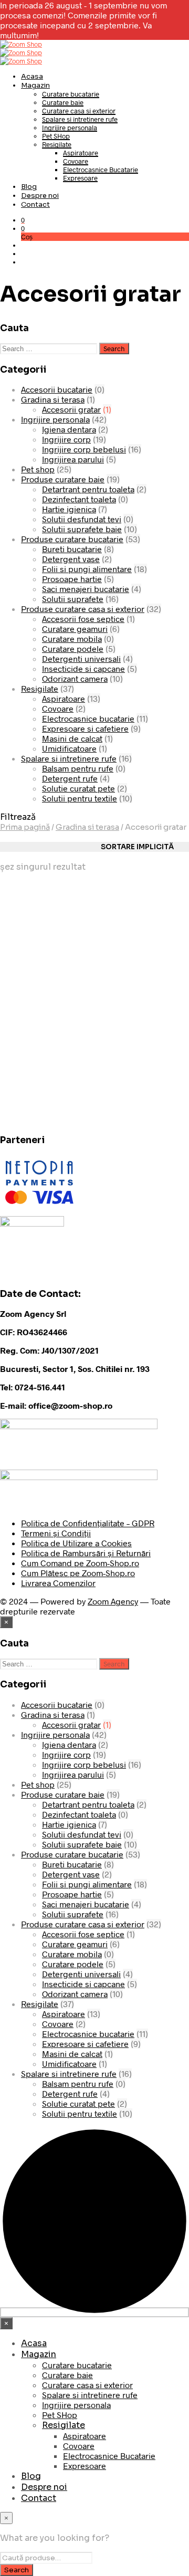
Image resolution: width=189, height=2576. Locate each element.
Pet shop (38, 469)
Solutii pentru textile (80, 798)
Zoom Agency (113, 1601)
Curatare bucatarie (71, 94)
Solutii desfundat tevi (82, 519)
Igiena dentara (69, 429)
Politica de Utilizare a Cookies (76, 1543)
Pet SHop (56, 136)
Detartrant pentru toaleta (88, 489)
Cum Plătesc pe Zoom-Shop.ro (78, 1573)
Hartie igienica (69, 509)
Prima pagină (25, 827)
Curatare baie (63, 102)
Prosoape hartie (72, 579)
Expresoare (80, 178)
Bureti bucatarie (72, 549)
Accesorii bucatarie (57, 389)
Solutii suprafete (73, 599)
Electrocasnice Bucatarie (101, 170)
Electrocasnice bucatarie (88, 718)
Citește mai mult (35, 1077)
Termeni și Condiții (56, 1533)
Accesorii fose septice (83, 619)
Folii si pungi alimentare (87, 569)
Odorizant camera (75, 678)
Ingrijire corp (66, 439)
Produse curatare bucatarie (72, 539)
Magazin (35, 85)
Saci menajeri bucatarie (86, 589)
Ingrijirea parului (73, 459)
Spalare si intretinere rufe (80, 119)
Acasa (32, 76)
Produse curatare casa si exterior (83, 609)
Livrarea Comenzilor (58, 1583)
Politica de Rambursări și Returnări (86, 1553)
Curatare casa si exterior (79, 111)
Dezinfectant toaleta (79, 499)
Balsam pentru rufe (78, 768)
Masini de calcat (72, 738)
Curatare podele (73, 648)
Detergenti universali (81, 658)
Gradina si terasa (53, 399)
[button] (23, 220)
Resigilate (57, 144)
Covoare (76, 161)
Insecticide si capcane (83, 668)
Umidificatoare (69, 748)
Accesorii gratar (71, 409)
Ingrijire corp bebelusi (84, 449)
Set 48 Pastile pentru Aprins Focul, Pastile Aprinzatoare (41, 1028)
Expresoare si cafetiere (85, 728)
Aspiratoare (81, 153)
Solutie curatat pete (78, 788)
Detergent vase (71, 559)
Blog (29, 187)
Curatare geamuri (75, 629)
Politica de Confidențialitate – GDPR (88, 1523)
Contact (35, 204)
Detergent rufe (70, 778)
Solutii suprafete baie (82, 529)
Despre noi (40, 196)
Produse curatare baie (63, 479)
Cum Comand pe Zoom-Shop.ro (80, 1563)
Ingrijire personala (70, 128)
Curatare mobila (72, 638)
